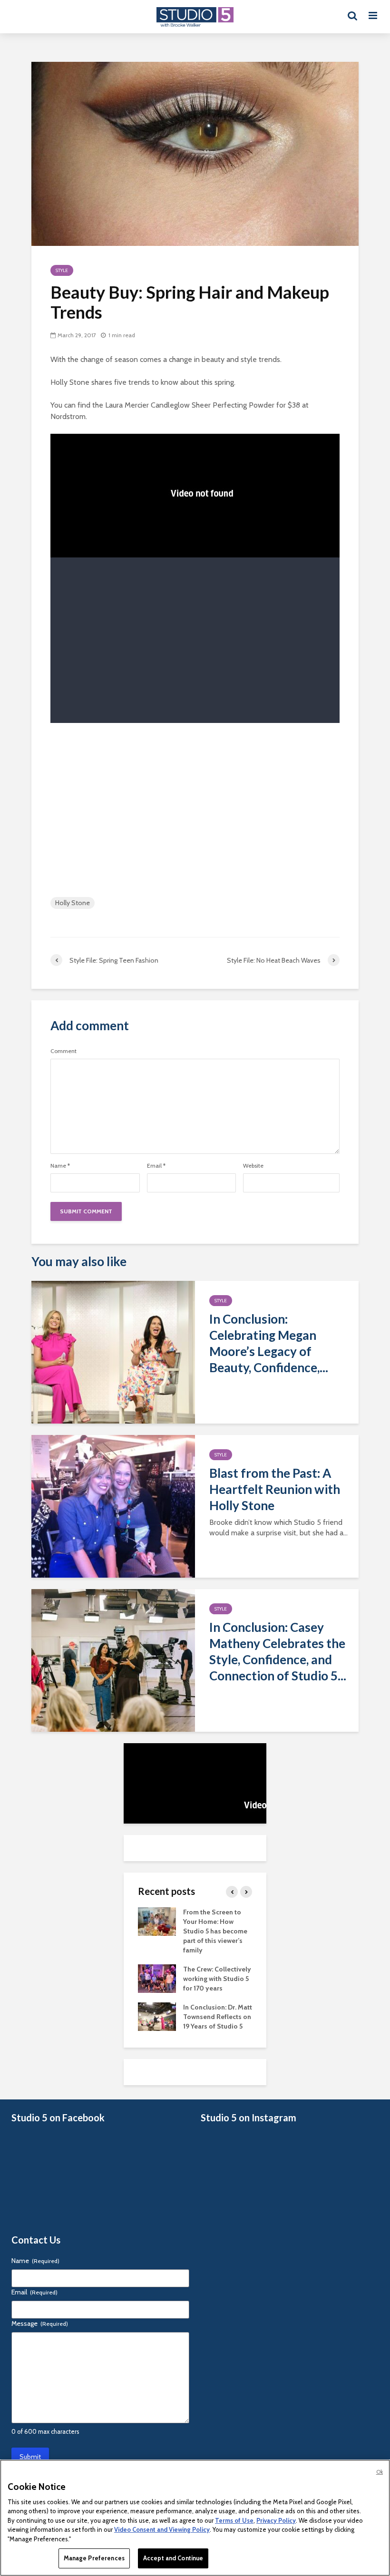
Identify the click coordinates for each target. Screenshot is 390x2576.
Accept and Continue (173, 2558)
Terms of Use (234, 2520)
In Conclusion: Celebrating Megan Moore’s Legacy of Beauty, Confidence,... (269, 1343)
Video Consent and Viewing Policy (162, 2529)
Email (156, 1166)
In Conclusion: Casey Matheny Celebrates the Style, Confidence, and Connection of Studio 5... (278, 1651)
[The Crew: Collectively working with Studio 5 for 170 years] (157, 1978)
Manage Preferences (94, 2558)
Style (62, 270)
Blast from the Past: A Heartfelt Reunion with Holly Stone (275, 1489)
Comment (63, 1051)
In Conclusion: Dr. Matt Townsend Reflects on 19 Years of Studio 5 (218, 2017)
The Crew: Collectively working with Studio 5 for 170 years (217, 1979)
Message (40, 2323)
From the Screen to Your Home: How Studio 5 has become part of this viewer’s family (215, 1931)
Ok (380, 2472)
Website (253, 1166)
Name (60, 1166)
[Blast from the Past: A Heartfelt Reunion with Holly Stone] (113, 1506)
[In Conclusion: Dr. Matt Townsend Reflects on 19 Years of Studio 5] (157, 2016)
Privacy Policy (276, 2520)
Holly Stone (73, 903)
